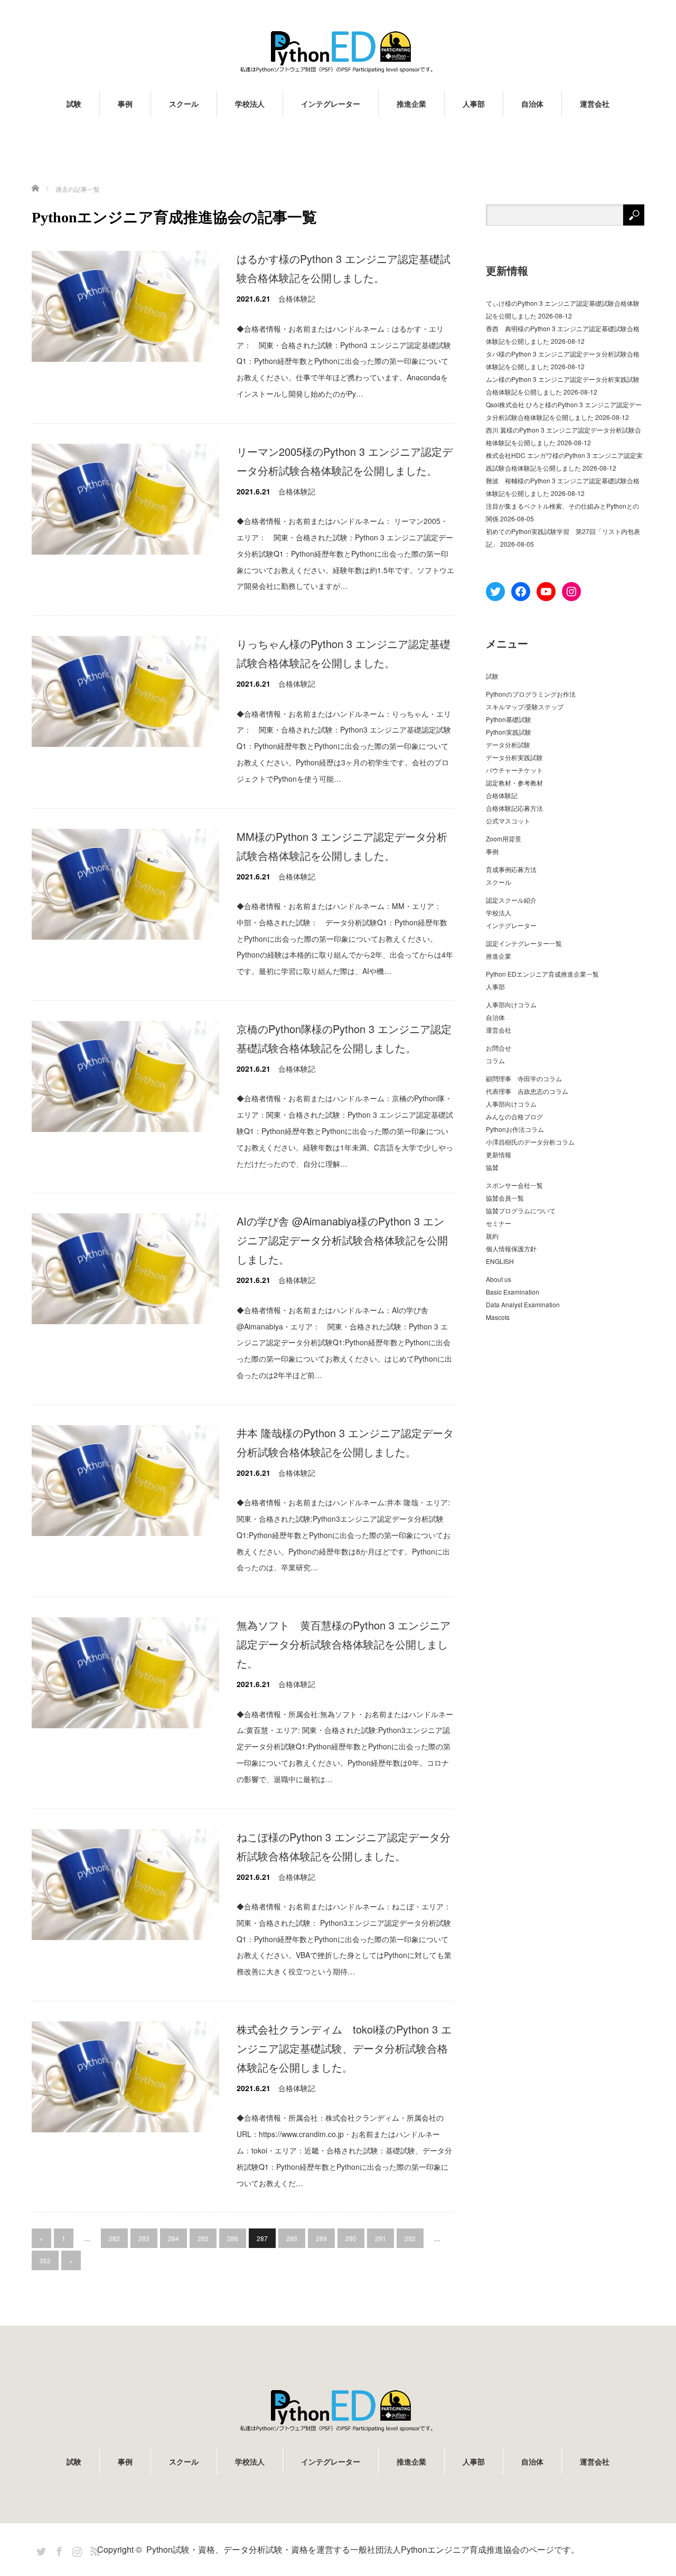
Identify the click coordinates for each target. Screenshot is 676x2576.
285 (203, 2238)
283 (144, 2238)
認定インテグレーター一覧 (524, 943)
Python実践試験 (509, 732)
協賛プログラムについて (521, 1210)
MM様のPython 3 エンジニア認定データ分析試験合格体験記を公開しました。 (342, 846)
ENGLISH (500, 1261)
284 (173, 2238)
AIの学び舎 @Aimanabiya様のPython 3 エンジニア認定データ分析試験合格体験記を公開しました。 (342, 1240)
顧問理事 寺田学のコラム (524, 1078)
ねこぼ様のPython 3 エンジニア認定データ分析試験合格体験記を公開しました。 (344, 1846)
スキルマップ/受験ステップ (525, 706)
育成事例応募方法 (511, 869)
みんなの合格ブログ (514, 1116)
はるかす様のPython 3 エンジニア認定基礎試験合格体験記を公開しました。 (344, 268)
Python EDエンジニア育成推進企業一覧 (542, 974)
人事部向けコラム (511, 1004)
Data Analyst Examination (523, 1304)
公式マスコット (508, 821)
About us (499, 1279)
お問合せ (499, 1048)
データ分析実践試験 (514, 757)
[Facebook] (58, 2550)
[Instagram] (76, 2550)
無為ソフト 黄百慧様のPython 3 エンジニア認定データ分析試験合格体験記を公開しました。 (344, 1644)
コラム (495, 1060)
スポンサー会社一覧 (514, 1185)
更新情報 (499, 1154)
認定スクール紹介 (511, 900)
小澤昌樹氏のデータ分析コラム (530, 1142)
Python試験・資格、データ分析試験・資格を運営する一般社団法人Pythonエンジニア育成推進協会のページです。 (363, 2549)
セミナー (499, 1223)
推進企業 (411, 104)
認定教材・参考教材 (514, 783)
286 (233, 2238)
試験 (74, 104)
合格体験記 (297, 298)
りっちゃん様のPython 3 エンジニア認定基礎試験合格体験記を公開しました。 (344, 653)
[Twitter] (40, 2550)
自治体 (532, 104)
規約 (492, 1236)
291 (381, 2238)
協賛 (492, 1167)
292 (410, 2238)
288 (292, 2238)
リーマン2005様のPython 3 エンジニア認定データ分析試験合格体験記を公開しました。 (345, 461)
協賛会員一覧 (505, 1198)
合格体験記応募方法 (514, 808)
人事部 (474, 104)
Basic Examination (513, 1292)
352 (45, 2260)
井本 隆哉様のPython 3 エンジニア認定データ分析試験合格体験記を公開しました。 (345, 1442)
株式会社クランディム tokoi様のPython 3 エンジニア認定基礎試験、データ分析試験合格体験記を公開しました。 (344, 2048)
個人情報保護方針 (511, 1248)
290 (351, 2238)
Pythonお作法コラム (515, 1129)
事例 (125, 104)
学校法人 (250, 104)
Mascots (498, 1317)
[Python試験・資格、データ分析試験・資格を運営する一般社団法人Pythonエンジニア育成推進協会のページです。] (338, 51)
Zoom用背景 (504, 839)
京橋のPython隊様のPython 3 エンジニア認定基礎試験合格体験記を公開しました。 (344, 1038)
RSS (93, 2550)
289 (321, 2238)
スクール (184, 104)
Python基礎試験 (509, 719)
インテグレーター (331, 104)
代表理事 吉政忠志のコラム (527, 1091)
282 (114, 2238)
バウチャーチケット (514, 770)
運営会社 (595, 104)
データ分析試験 (508, 744)
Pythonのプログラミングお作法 (531, 694)
